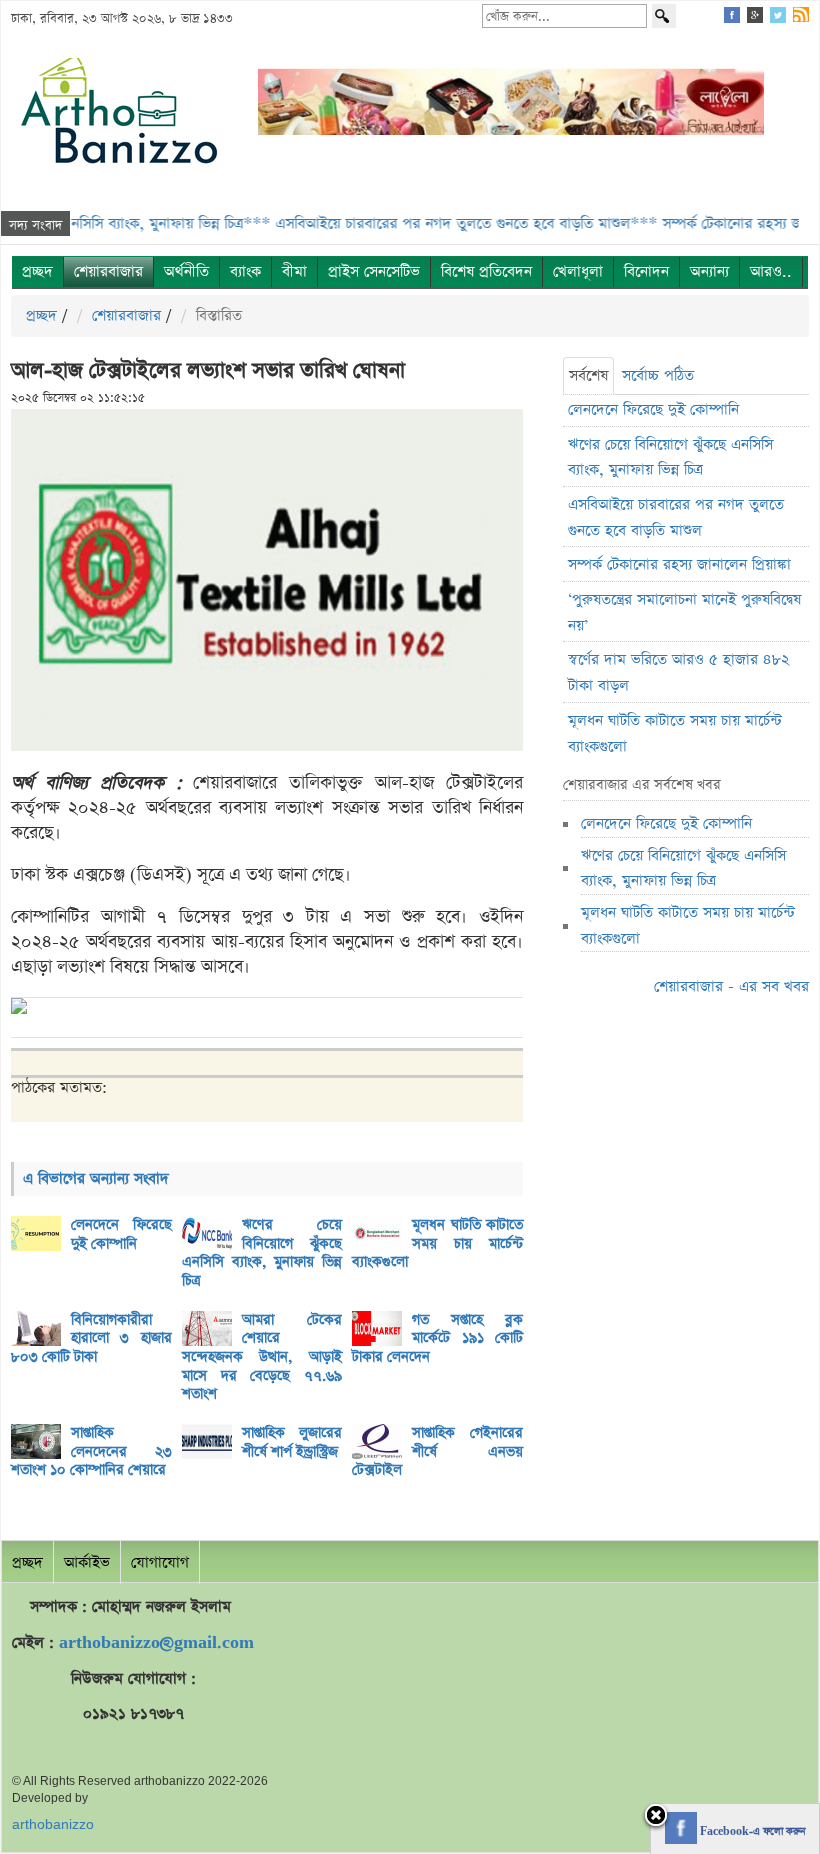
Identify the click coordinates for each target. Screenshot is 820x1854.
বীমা (294, 271)
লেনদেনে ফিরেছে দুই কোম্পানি (121, 1234)
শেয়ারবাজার (108, 271)
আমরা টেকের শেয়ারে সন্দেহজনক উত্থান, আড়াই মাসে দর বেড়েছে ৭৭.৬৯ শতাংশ (262, 1357)
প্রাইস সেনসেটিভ (374, 271)
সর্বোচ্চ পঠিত (658, 375)
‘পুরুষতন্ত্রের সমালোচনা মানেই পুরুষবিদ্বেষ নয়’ (684, 612)
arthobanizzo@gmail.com (156, 1642)
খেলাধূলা (578, 271)
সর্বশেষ (588, 375)
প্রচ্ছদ (37, 271)
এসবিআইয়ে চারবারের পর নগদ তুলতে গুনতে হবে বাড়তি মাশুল (676, 517)
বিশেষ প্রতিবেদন (486, 271)
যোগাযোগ (160, 1562)
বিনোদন (646, 271)
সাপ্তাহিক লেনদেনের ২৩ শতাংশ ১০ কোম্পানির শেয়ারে (91, 1451)
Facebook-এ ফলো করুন (751, 1832)
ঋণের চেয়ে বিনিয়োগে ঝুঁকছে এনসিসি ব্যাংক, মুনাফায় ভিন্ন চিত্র (262, 1253)
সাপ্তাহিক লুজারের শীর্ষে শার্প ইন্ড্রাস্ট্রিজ (292, 1442)
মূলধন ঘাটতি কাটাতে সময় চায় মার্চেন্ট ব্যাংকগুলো (437, 1243)
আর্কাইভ (87, 1562)
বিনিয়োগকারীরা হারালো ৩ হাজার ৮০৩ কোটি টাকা (91, 1338)
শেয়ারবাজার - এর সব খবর (731, 986)
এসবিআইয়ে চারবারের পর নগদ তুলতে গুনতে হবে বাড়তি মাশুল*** (427, 223)
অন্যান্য (709, 271)
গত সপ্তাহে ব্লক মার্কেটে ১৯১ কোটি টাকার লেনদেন (437, 1338)
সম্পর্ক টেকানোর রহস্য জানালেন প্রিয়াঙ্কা (679, 564)
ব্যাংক (245, 271)
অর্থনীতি (186, 271)
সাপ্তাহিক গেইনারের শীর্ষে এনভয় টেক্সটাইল (437, 1451)
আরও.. (771, 271)
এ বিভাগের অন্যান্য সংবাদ (96, 1178)
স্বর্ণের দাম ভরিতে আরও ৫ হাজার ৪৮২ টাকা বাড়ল (679, 672)
